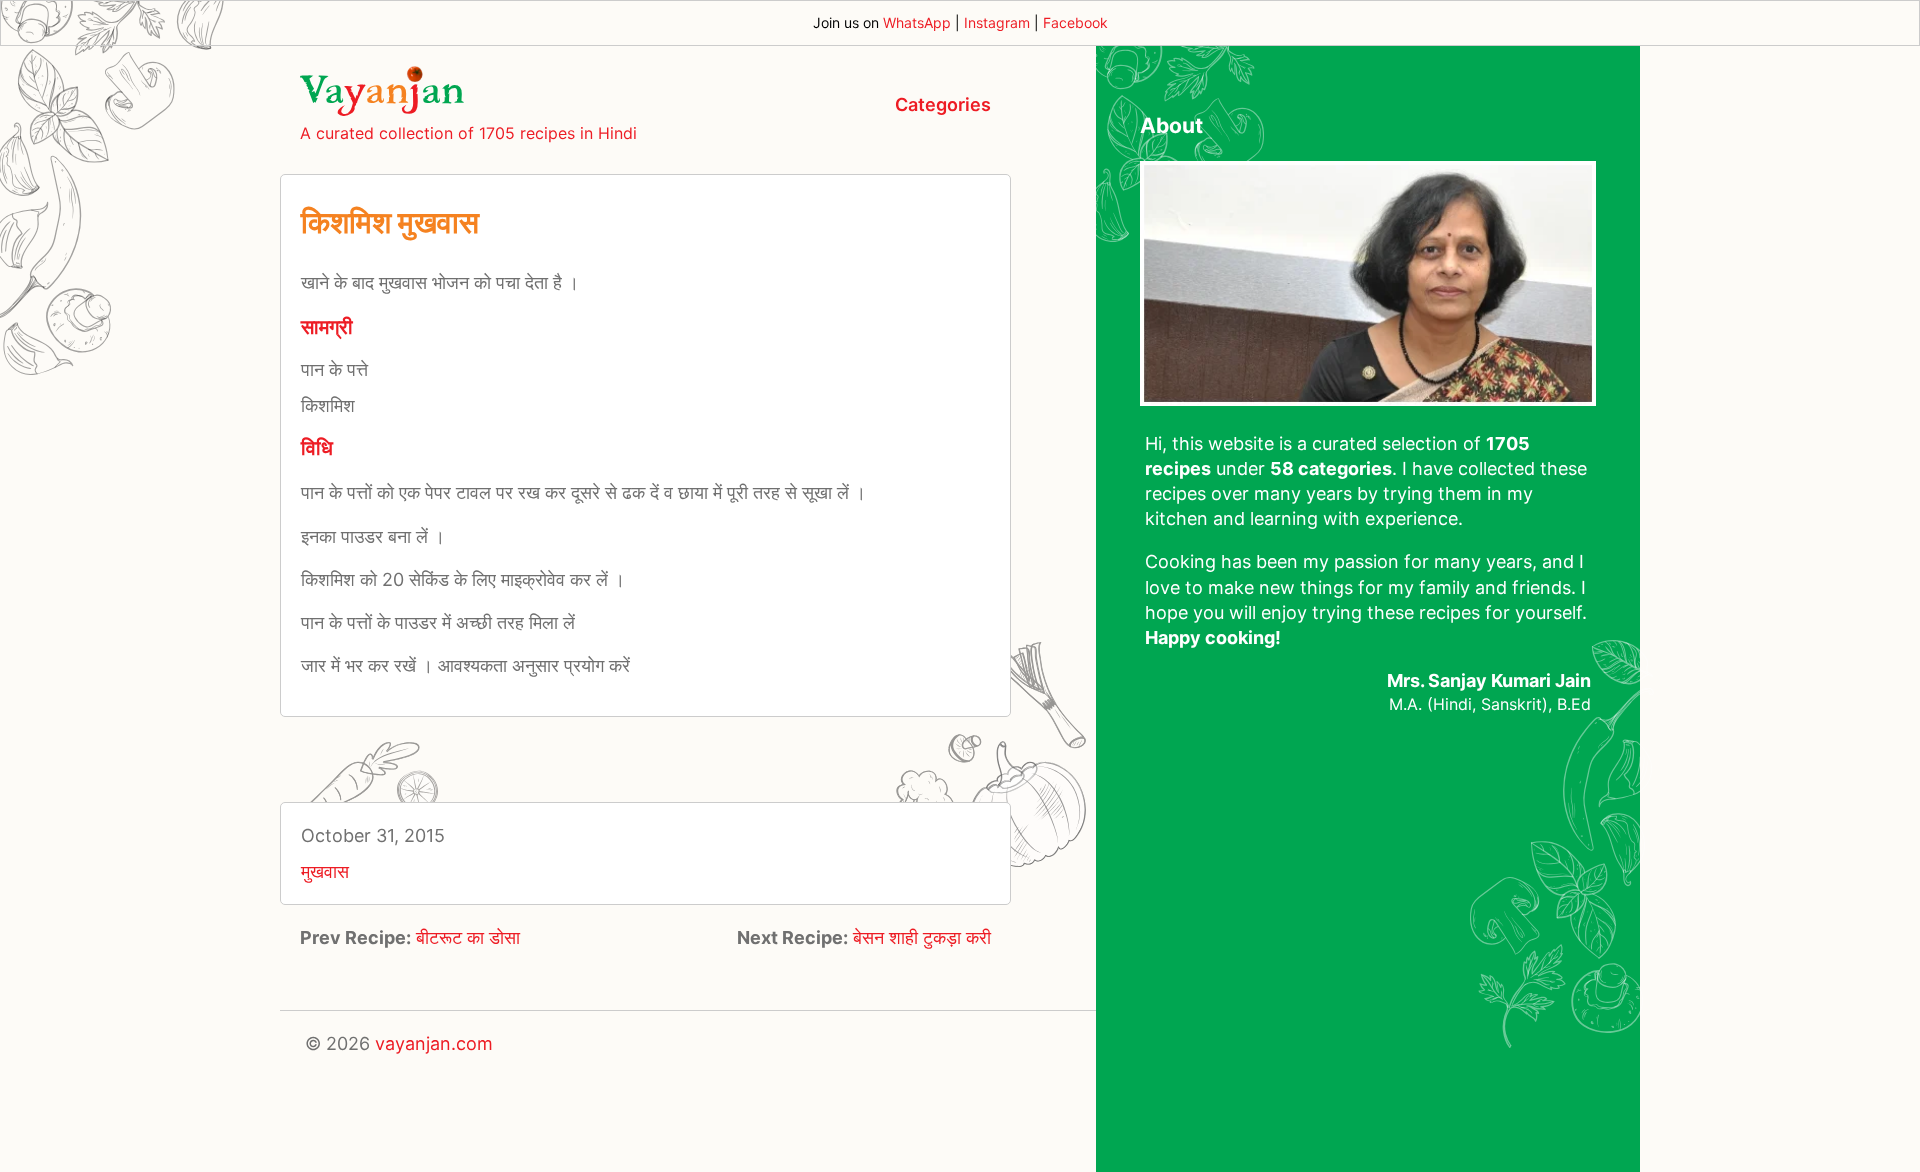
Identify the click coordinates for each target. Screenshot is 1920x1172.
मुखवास (325, 871)
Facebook (1075, 22)
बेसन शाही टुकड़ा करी (922, 937)
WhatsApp (917, 22)
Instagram (997, 22)
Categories (943, 104)
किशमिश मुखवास (390, 222)
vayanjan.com (434, 1043)
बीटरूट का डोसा (468, 937)
